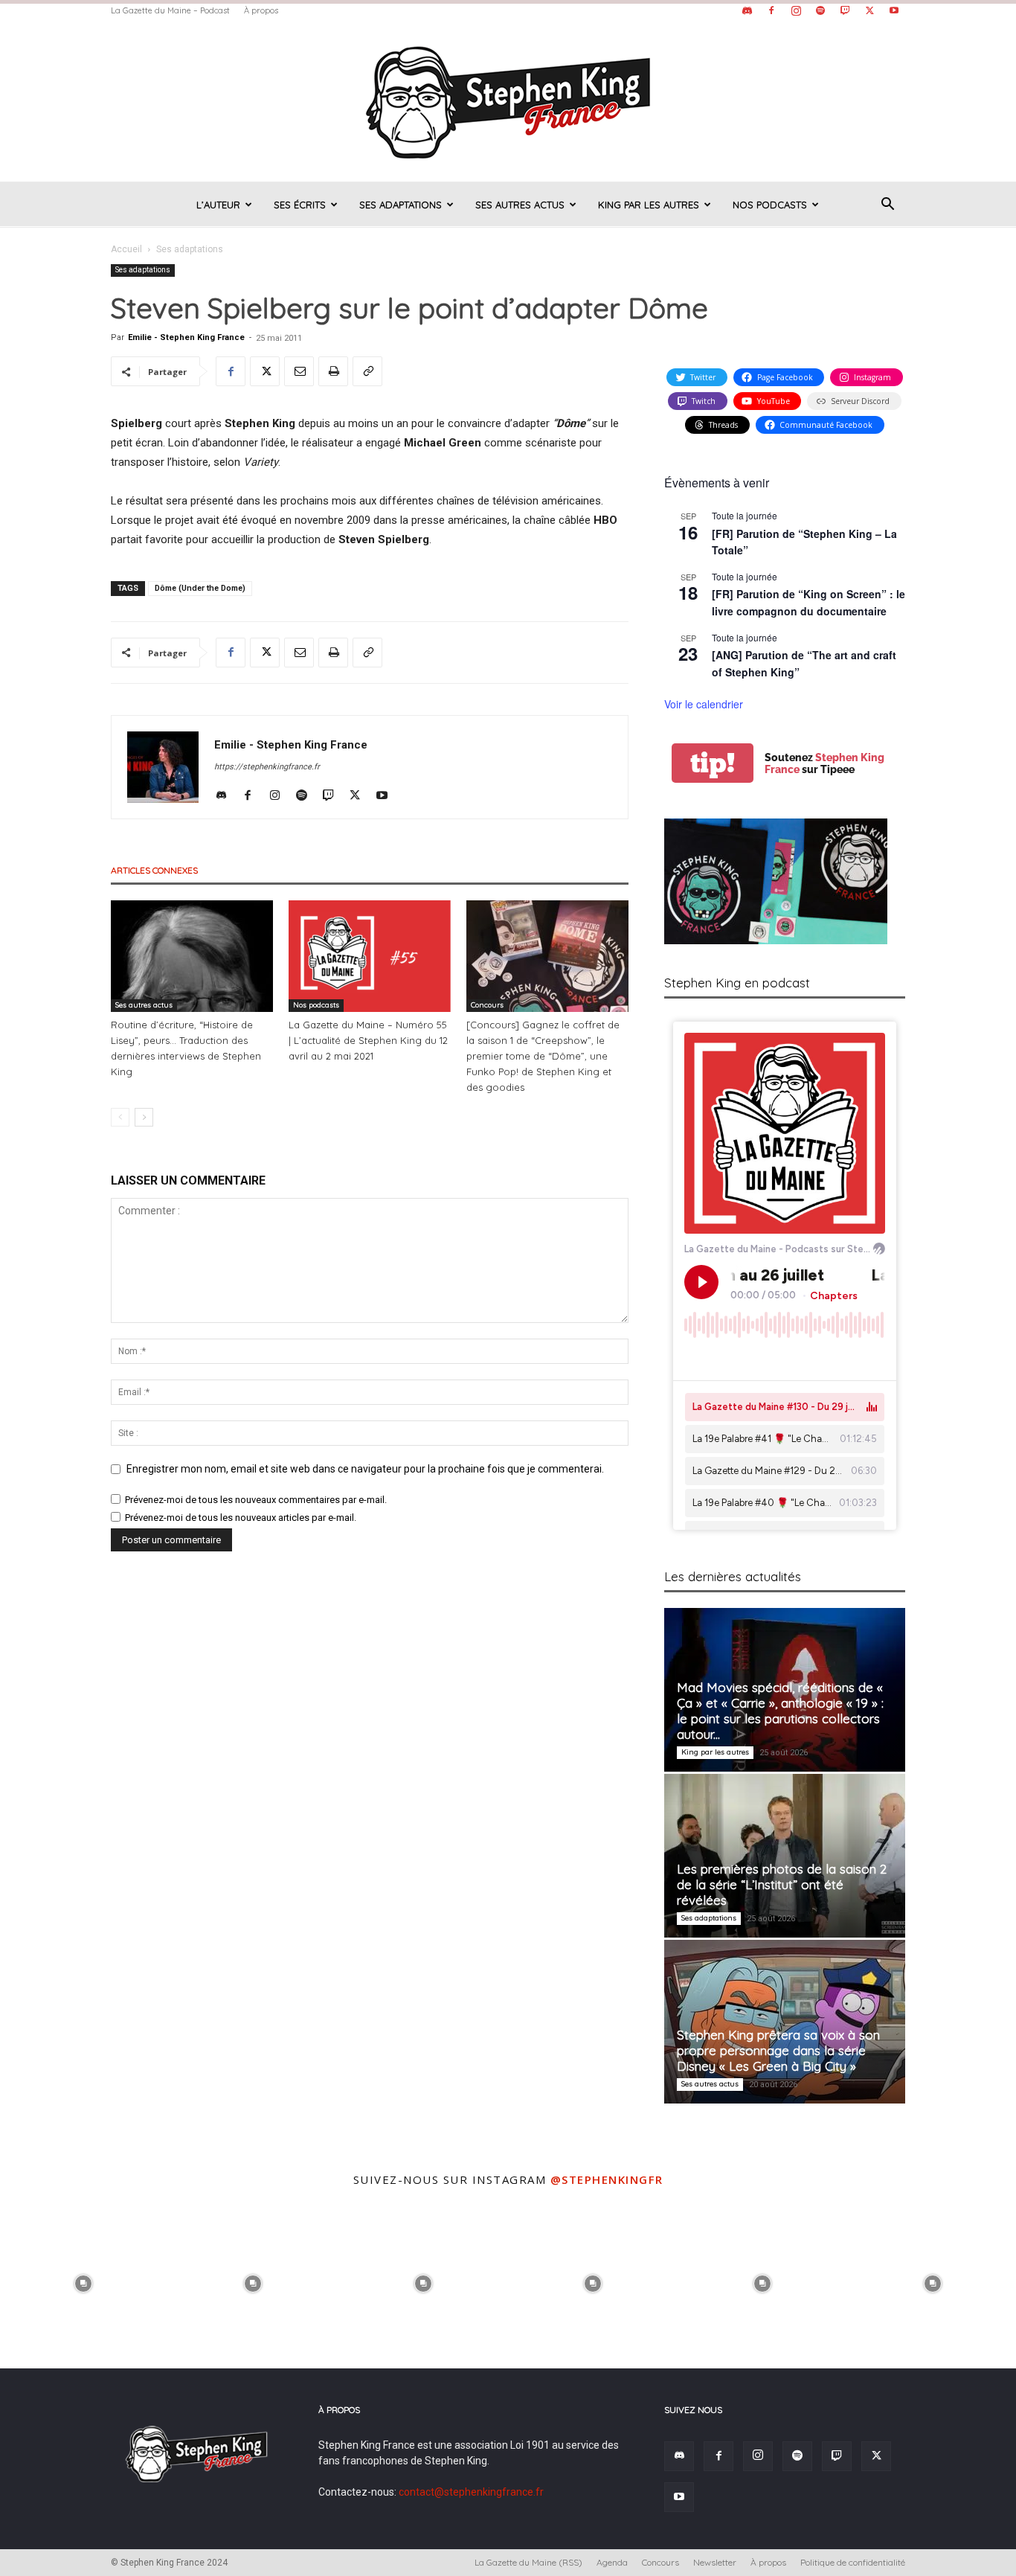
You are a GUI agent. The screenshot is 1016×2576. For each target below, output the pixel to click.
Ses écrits (300, 205)
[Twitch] (845, 10)
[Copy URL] (367, 371)
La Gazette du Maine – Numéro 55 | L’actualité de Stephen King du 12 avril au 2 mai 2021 (368, 1040)
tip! (713, 763)
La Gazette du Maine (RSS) (528, 2562)
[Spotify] (820, 10)
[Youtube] (894, 10)
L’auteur (218, 205)
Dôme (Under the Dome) (200, 588)
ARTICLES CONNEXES (154, 870)
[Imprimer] (333, 371)
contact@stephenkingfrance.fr (471, 2492)
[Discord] (747, 10)
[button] (887, 206)
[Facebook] (771, 10)
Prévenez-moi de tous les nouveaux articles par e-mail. (241, 1518)
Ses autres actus (520, 205)
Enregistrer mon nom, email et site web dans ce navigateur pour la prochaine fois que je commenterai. (365, 1469)
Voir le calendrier (704, 704)
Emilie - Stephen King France (186, 337)
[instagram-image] (83, 2281)
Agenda (612, 2562)
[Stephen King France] (508, 101)
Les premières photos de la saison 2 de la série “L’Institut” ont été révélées (782, 1884)
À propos (261, 10)
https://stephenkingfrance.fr (267, 767)
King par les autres (649, 205)
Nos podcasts (770, 205)
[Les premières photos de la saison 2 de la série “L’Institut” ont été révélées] (785, 1856)
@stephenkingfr (607, 2179)
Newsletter (715, 2562)
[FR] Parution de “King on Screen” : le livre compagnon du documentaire (808, 602)
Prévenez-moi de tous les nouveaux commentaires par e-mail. (256, 1500)
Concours (487, 1005)
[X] (869, 10)
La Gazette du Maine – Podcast (170, 10)
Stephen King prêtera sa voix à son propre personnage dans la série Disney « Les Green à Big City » (778, 2050)
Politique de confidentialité (853, 2562)
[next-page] (144, 1117)
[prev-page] (120, 1117)
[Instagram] (796, 10)
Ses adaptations (401, 205)
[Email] (299, 371)
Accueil (126, 249)
